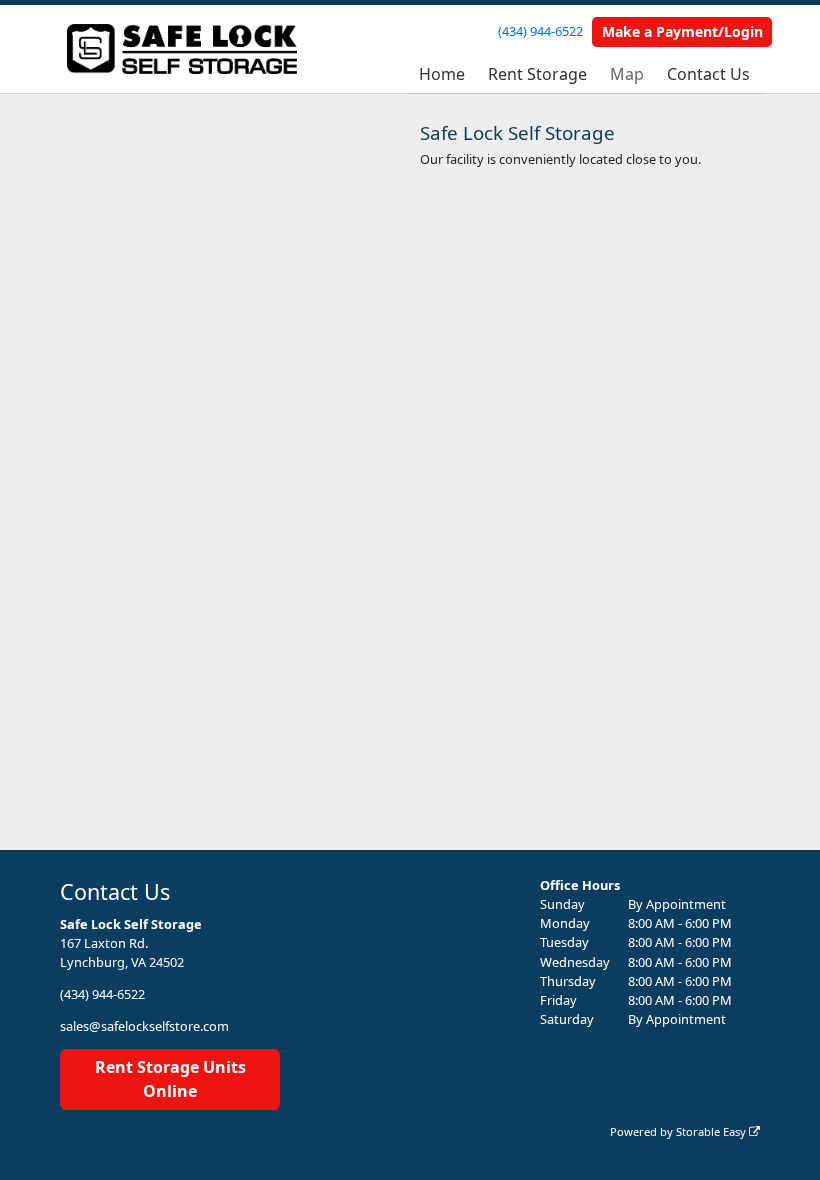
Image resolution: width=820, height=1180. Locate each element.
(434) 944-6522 (540, 31)
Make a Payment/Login (682, 31)
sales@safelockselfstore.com (144, 1026)
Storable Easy (712, 1131)
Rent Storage (537, 74)
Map (627, 74)
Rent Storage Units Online (170, 1079)
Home (442, 74)
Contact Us (708, 74)
